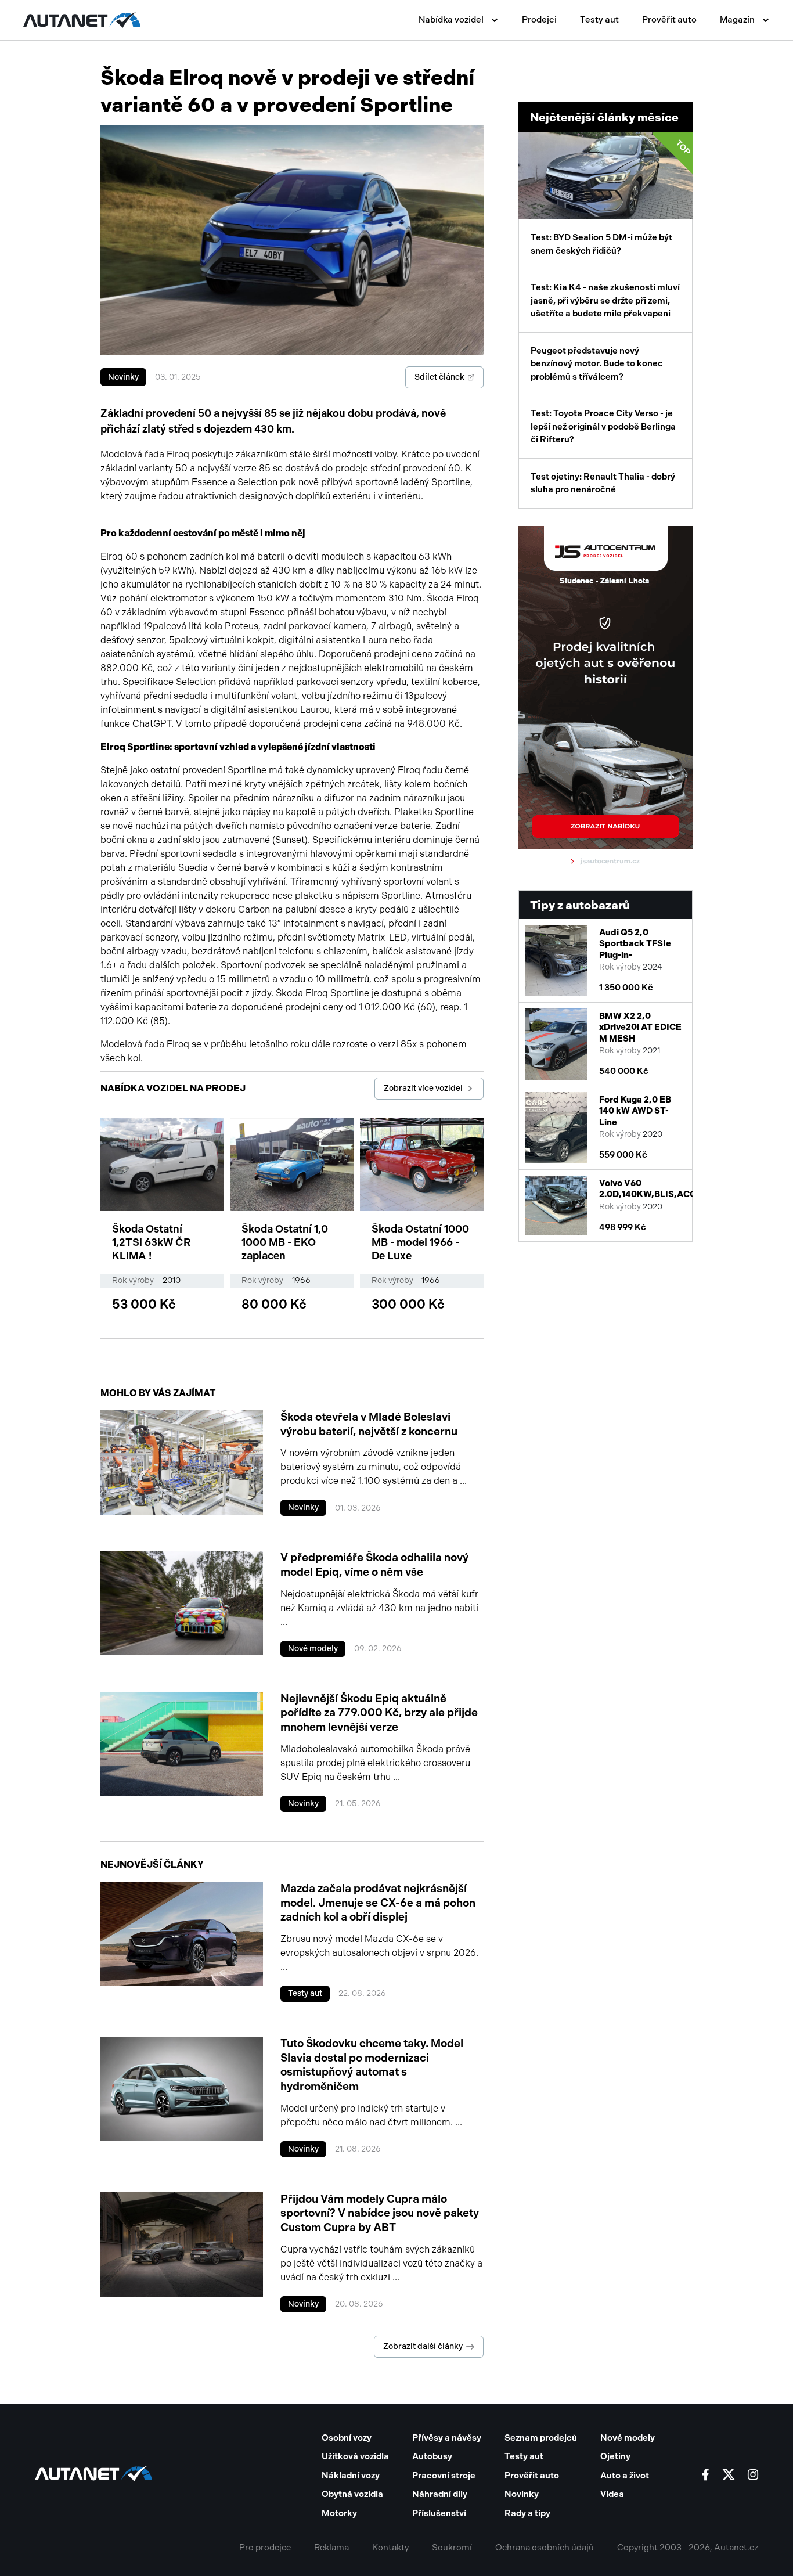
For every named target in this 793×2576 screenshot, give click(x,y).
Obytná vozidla (352, 2494)
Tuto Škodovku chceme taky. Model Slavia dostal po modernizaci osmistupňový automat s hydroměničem (372, 2065)
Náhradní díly (440, 2494)
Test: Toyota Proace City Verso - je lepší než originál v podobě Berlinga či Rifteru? (603, 426)
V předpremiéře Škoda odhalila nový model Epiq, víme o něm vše (374, 1565)
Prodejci (539, 20)
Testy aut (599, 20)
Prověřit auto (669, 20)
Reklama (331, 2548)
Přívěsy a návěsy (447, 2438)
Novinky (123, 377)
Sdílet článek (439, 377)
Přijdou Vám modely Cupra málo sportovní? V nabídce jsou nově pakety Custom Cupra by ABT (380, 2213)
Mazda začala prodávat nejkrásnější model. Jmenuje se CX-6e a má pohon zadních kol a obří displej (378, 1903)
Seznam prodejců (541, 2438)
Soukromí (452, 2548)
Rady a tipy (527, 2513)
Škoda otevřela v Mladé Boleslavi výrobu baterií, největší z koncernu (369, 1424)
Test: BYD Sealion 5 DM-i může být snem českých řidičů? (611, 197)
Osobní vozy (347, 2438)
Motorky (339, 2513)
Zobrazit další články (423, 2346)
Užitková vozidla (355, 2456)
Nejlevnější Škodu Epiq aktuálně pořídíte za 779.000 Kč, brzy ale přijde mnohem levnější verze (379, 1713)
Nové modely (313, 1649)
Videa (612, 2494)
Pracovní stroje (444, 2476)
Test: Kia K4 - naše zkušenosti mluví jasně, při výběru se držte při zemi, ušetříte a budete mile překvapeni (605, 300)
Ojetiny (615, 2456)
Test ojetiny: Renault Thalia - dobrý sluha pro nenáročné (603, 483)
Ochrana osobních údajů (545, 2548)
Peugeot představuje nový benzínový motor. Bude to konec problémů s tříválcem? (597, 364)
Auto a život (625, 2476)
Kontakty (390, 2548)
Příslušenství (439, 2513)
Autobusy (432, 2456)
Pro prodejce (265, 2548)
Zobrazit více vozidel (423, 1088)
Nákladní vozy (351, 2476)
